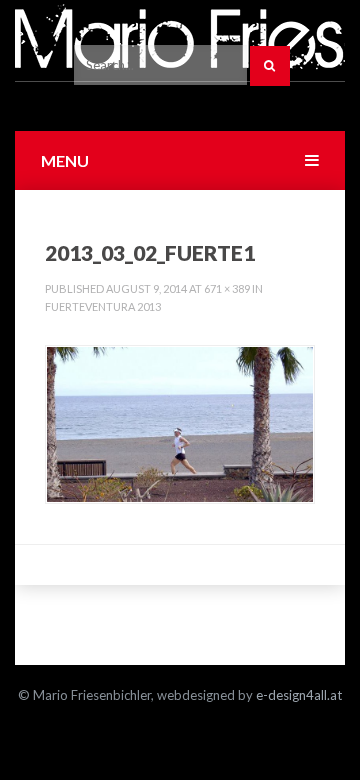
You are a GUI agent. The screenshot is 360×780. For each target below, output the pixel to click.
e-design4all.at (299, 695)
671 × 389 (227, 288)
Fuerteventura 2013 (103, 306)
